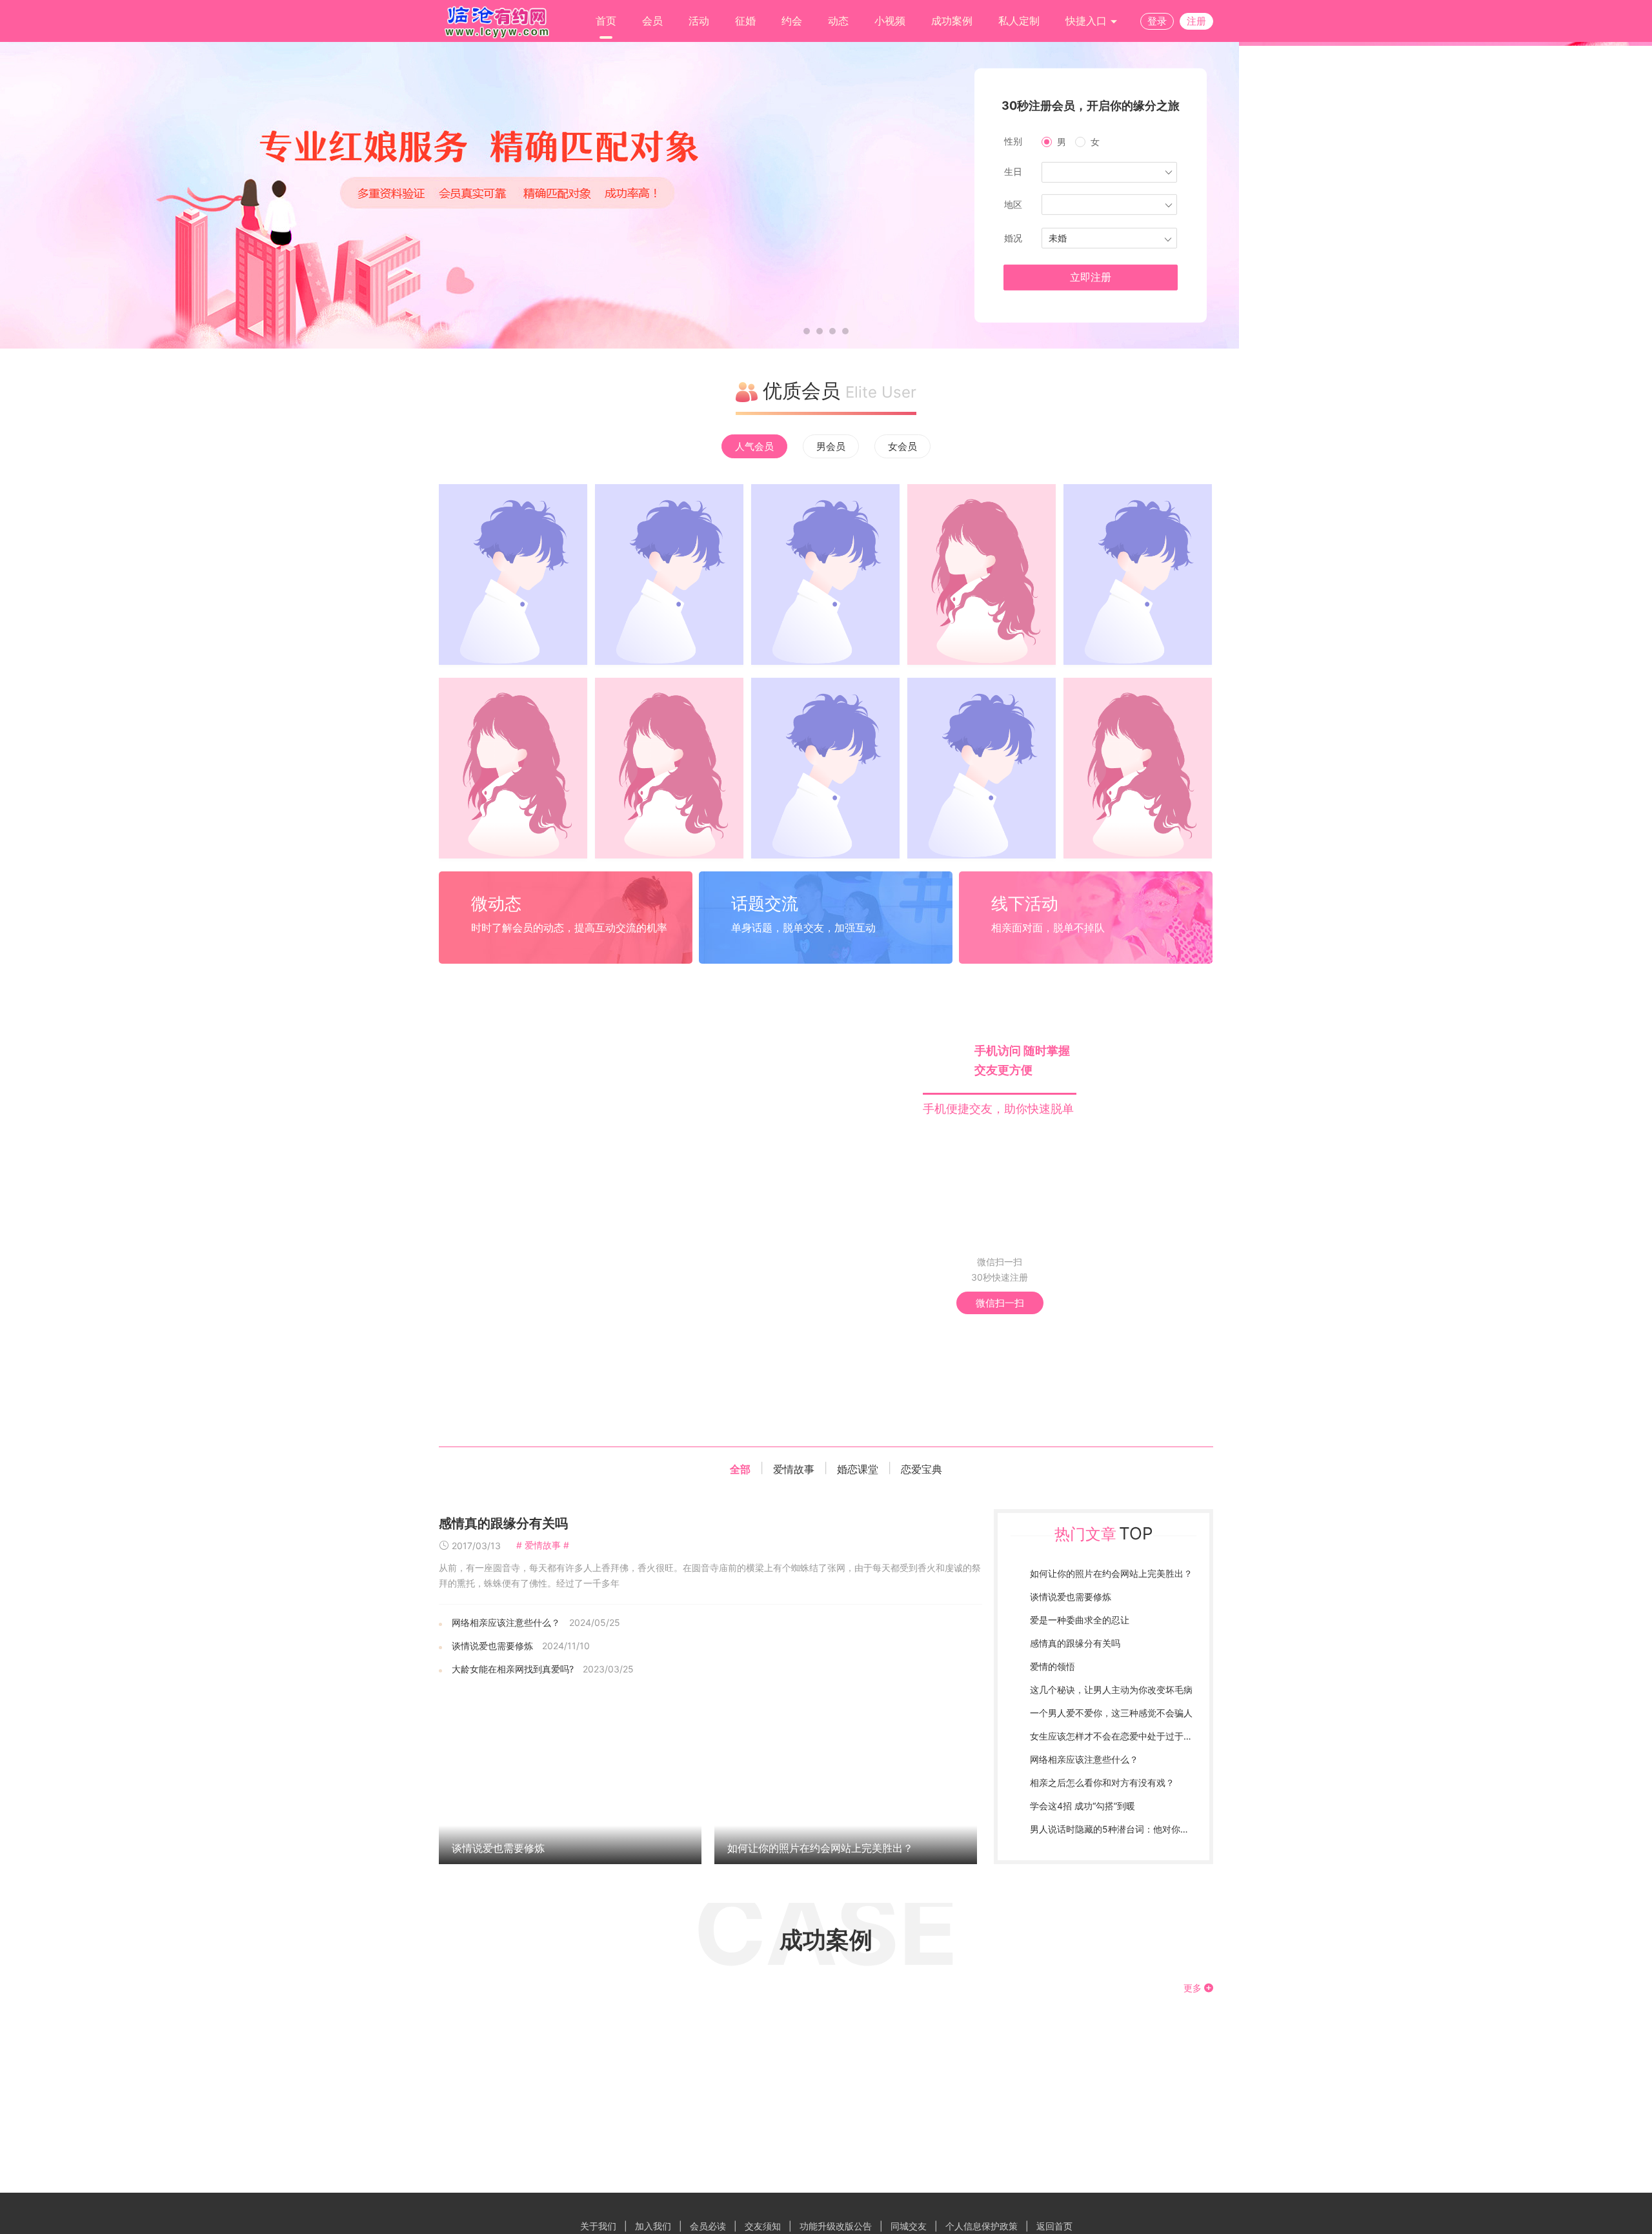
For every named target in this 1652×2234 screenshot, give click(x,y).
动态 (838, 21)
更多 (1194, 1988)
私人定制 (1019, 21)
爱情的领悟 (1053, 1666)
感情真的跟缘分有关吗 (503, 1523)
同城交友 (909, 2226)
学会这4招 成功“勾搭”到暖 (1083, 1806)
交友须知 (763, 2226)
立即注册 (1091, 277)
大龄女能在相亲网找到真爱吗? (513, 1669)
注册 (1196, 21)
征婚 (745, 21)
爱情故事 (794, 1469)
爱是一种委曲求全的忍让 (1080, 1620)
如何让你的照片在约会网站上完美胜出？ (820, 1848)
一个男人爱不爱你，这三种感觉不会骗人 (1111, 1713)
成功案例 (952, 21)
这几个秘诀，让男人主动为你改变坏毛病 (1111, 1690)
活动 (699, 21)
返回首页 (1054, 2226)
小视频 (890, 21)
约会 (792, 21)
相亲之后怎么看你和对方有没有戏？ (1102, 1782)
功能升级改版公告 (836, 2226)
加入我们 (653, 2226)
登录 (1157, 21)
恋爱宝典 (922, 1469)
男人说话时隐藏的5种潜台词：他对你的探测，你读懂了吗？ (1150, 1829)
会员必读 (708, 2226)
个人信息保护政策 (982, 2226)
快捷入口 (1088, 21)
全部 (740, 1469)
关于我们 (598, 2226)
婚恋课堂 (858, 1469)
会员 (652, 21)
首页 (606, 21)
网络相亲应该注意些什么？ (506, 1622)
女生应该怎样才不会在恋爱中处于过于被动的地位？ (1134, 1736)
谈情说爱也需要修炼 (492, 1646)
